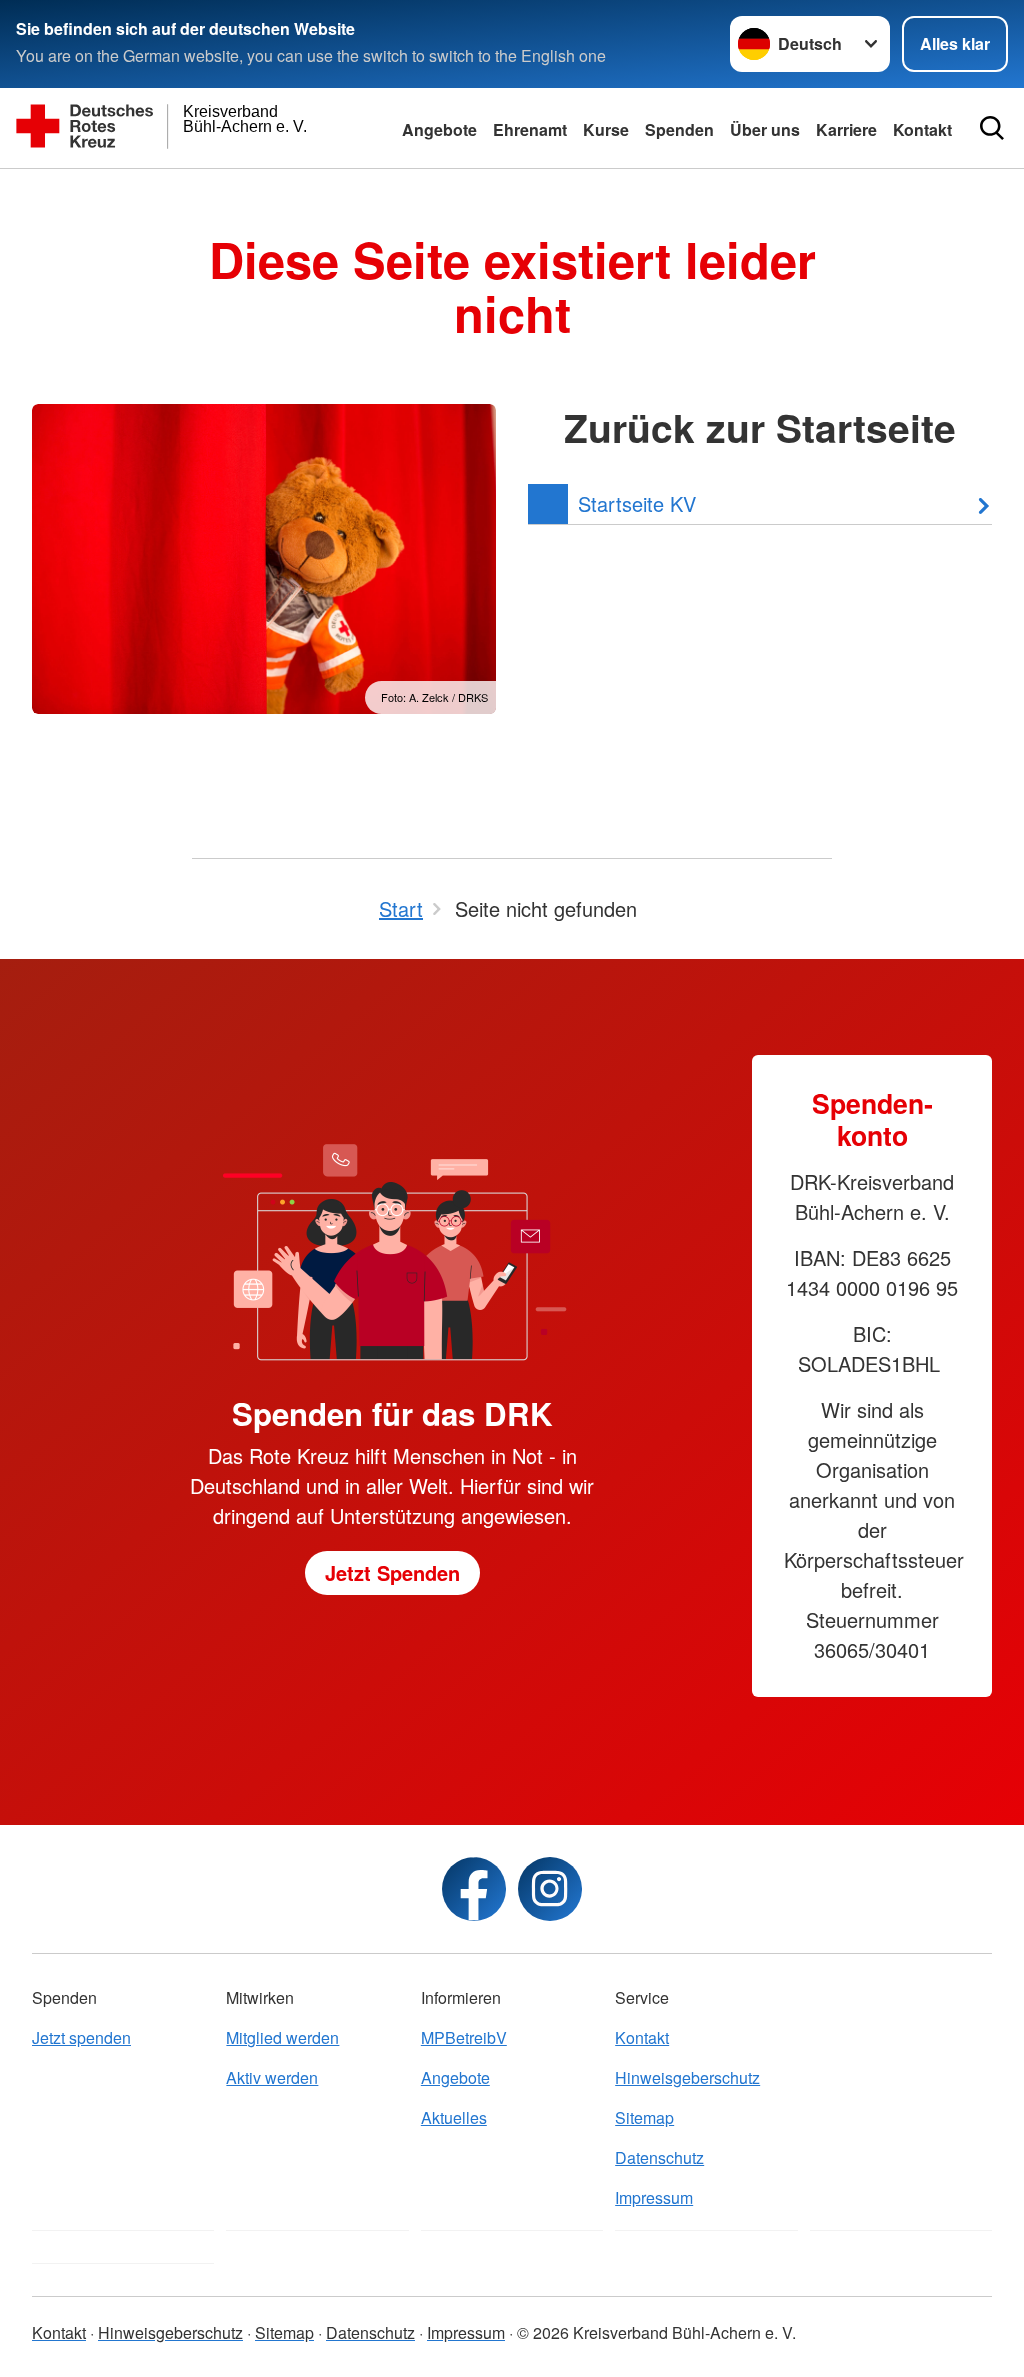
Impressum (654, 2197)
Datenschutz (659, 2157)
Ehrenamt (530, 129)
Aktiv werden (272, 2077)
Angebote (439, 129)
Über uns (765, 129)
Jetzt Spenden (392, 1572)
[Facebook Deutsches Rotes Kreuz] (474, 1889)
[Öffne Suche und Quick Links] (992, 128)
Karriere (846, 129)
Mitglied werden (282, 2037)
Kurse (606, 129)
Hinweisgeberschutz (687, 2077)
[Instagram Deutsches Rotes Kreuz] (550, 1889)
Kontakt (642, 2037)
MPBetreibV (464, 2037)
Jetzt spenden (81, 2037)
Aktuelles (454, 2117)
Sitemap (644, 2117)
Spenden (679, 129)
